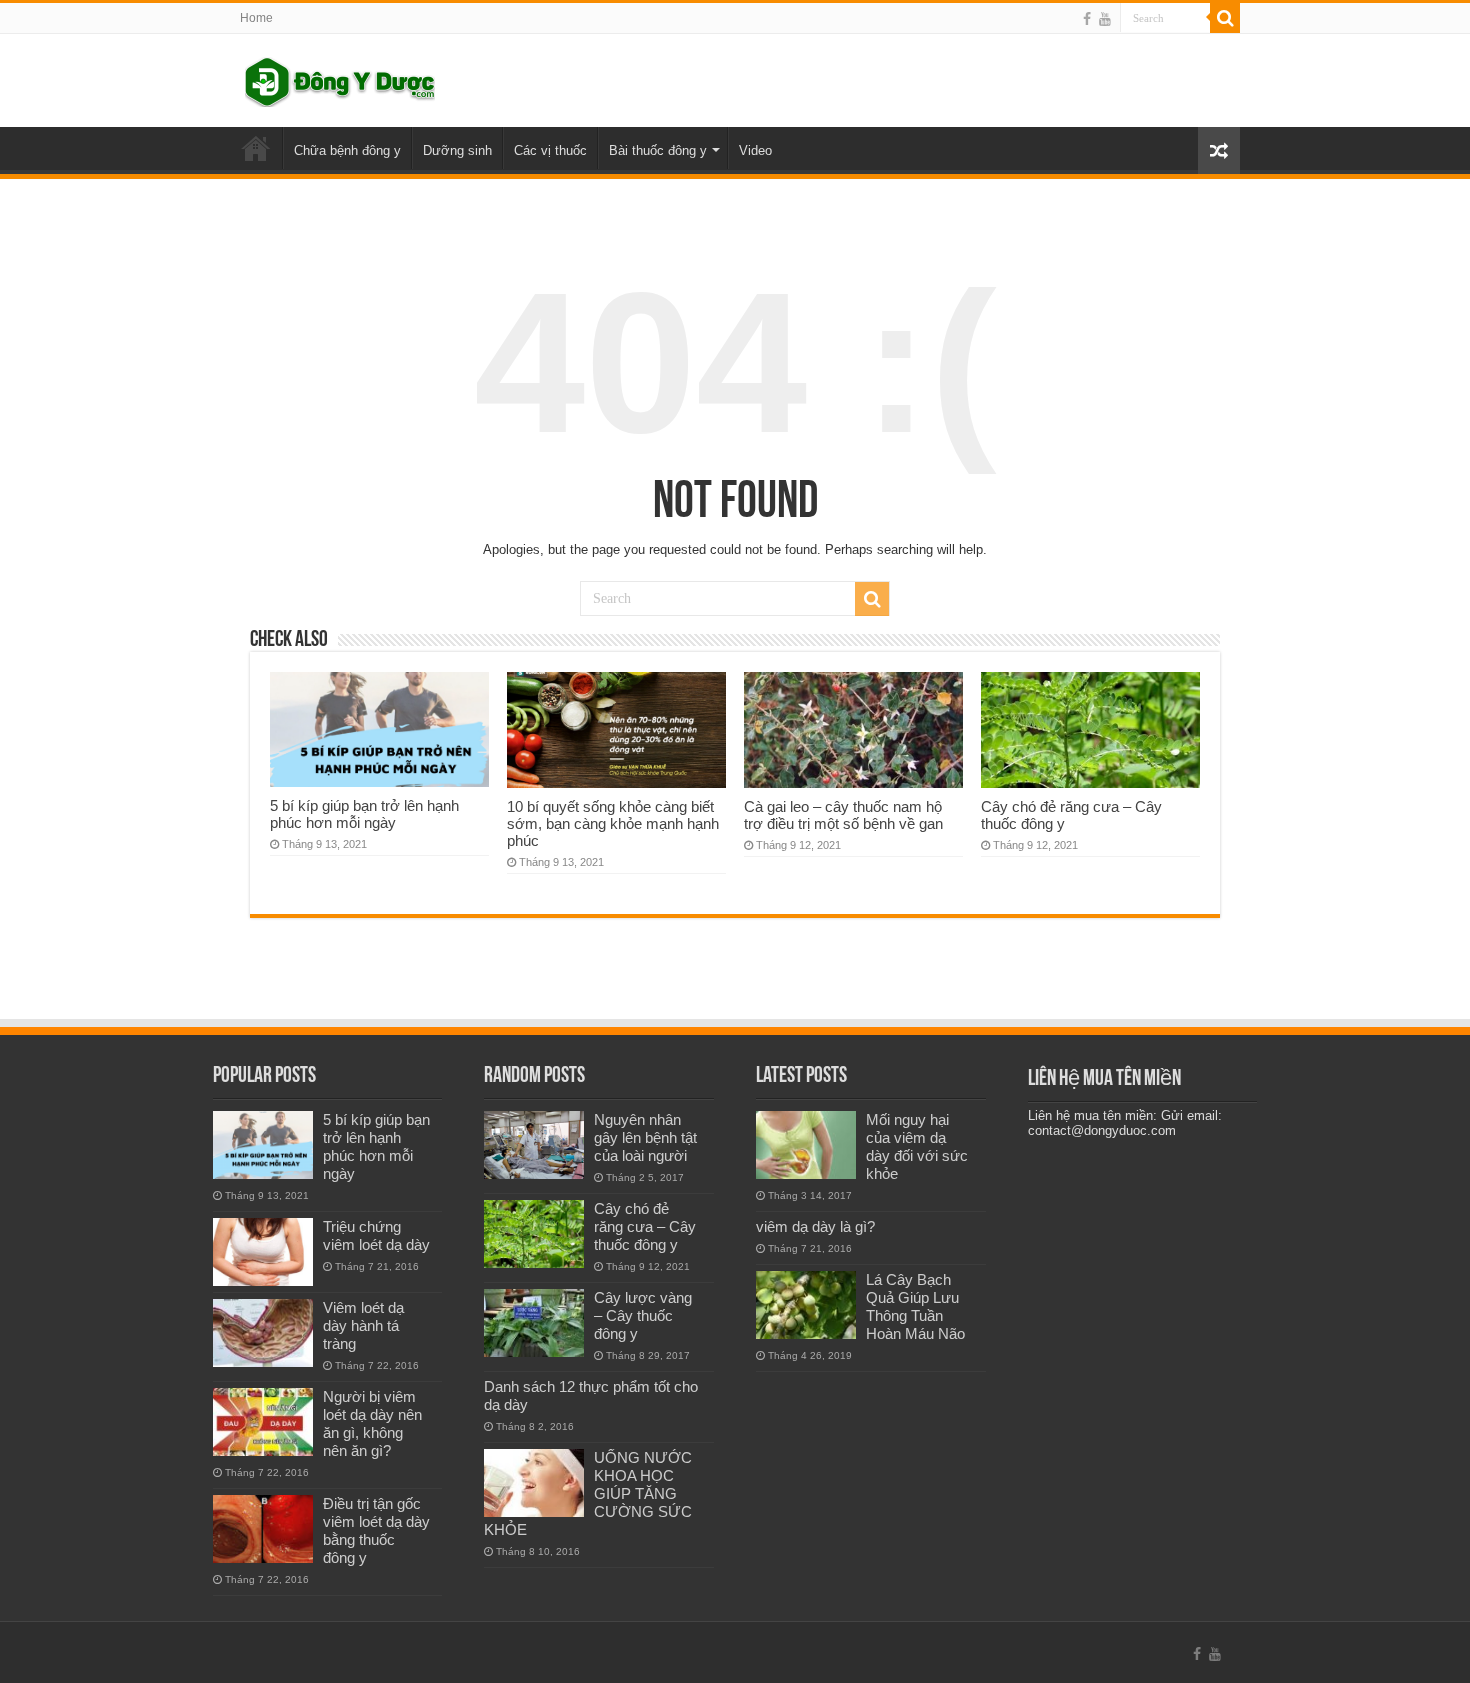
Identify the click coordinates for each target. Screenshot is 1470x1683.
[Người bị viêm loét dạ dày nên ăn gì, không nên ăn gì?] (263, 1422)
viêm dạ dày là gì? (815, 1226)
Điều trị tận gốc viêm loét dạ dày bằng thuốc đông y (376, 1530)
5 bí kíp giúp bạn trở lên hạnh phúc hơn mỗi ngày (364, 814)
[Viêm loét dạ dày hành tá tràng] (263, 1333)
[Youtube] (1105, 19)
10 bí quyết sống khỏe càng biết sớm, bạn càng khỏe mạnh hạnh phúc (613, 823)
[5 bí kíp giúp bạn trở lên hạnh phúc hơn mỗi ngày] (263, 1145)
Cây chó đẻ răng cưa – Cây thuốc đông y (645, 1226)
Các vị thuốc (550, 150)
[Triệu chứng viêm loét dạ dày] (263, 1252)
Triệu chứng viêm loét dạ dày (376, 1235)
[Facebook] (1087, 19)
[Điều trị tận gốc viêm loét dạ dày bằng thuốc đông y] (263, 1529)
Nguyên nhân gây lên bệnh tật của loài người (645, 1137)
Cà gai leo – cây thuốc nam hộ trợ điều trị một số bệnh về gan (843, 815)
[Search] (1225, 18)
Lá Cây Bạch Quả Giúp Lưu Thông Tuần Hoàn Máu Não (915, 1306)
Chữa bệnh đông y (347, 150)
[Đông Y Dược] (340, 78)
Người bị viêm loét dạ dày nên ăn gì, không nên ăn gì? (372, 1423)
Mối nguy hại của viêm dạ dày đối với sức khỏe (917, 1146)
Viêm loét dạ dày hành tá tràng (363, 1325)
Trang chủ (256, 148)
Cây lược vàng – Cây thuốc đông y (643, 1315)
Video (755, 150)
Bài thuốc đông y (658, 150)
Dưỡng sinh (457, 150)
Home (256, 18)
